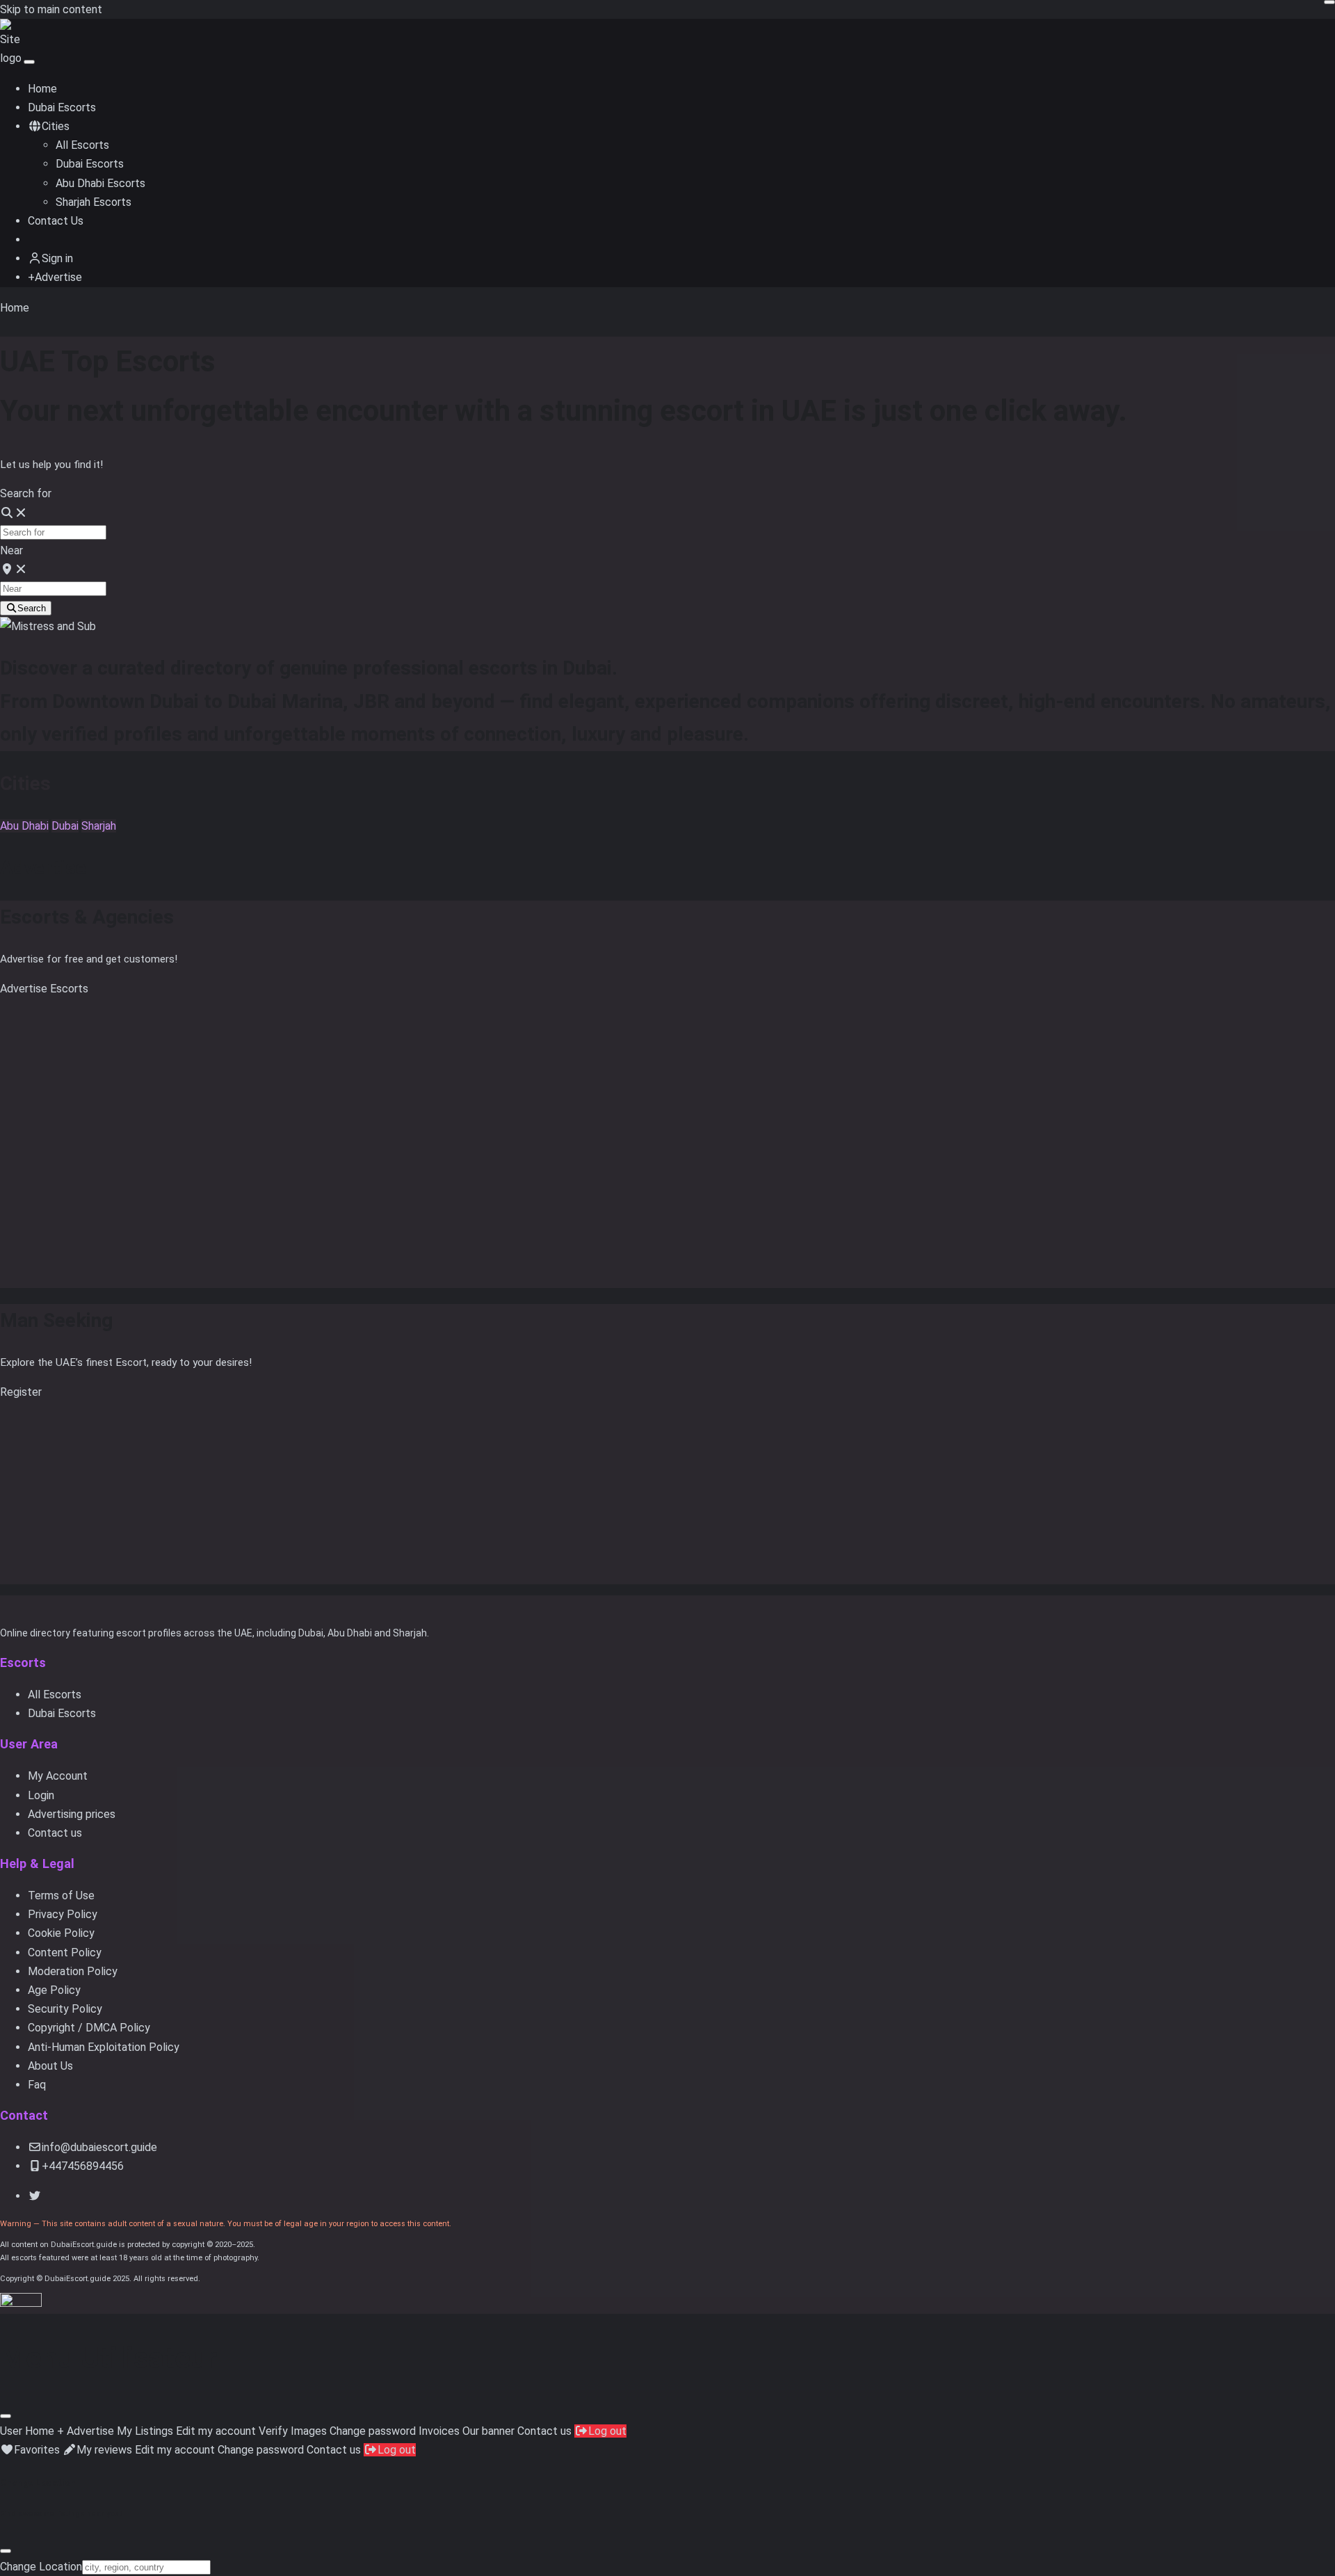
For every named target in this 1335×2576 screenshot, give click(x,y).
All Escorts (82, 145)
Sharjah (99, 826)
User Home (27, 2431)
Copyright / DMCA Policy (89, 2028)
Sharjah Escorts (94, 202)
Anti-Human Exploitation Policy (104, 2047)
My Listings (145, 2431)
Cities (56, 126)
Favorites (37, 2450)
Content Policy (65, 1953)
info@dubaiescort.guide (99, 2147)
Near (11, 550)
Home (42, 89)
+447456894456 (83, 2166)
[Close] (6, 2416)
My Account (58, 1776)
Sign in (57, 258)
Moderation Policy (73, 1971)
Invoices (439, 2431)
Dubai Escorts (62, 107)
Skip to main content (51, 9)
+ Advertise (86, 2431)
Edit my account (216, 2431)
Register (21, 1392)
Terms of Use (61, 1895)
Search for (26, 493)
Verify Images (293, 2431)
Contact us (55, 1833)
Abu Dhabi (24, 826)
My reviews (104, 2450)
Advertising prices (72, 1814)
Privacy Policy (63, 1914)
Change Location (41, 2567)
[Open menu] (29, 62)
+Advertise (55, 277)
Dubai (65, 826)
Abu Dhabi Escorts (100, 183)
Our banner (488, 2431)
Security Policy (65, 2009)
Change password (373, 2431)
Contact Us (56, 221)
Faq (37, 2085)
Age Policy (54, 1990)
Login (41, 1795)
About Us (50, 2066)
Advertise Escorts (44, 989)
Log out (607, 2431)
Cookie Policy (61, 1933)
